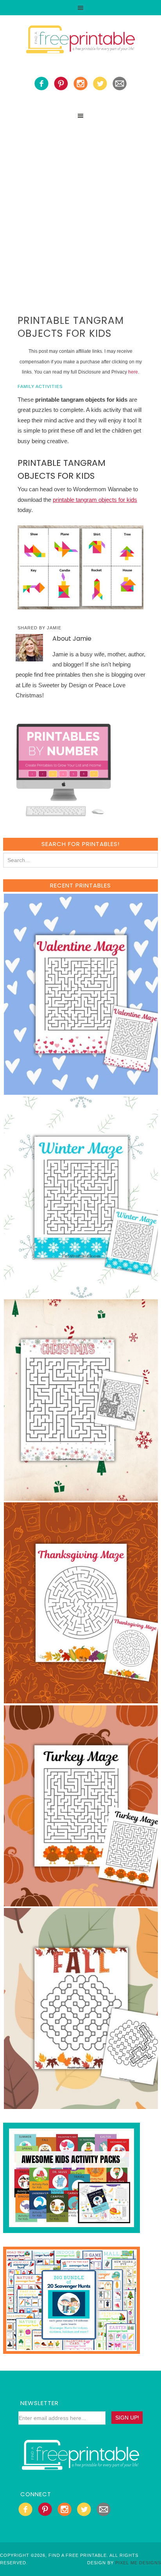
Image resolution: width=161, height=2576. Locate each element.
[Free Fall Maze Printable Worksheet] (81, 2105)
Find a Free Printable (80, 41)
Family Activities (40, 386)
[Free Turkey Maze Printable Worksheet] (81, 1903)
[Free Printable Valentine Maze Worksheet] (81, 1091)
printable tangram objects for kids (95, 500)
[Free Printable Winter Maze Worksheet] (81, 1294)
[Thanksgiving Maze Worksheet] (81, 1700)
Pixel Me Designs (138, 2563)
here (133, 372)
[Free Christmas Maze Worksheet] (81, 1497)
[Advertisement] (80, 208)
